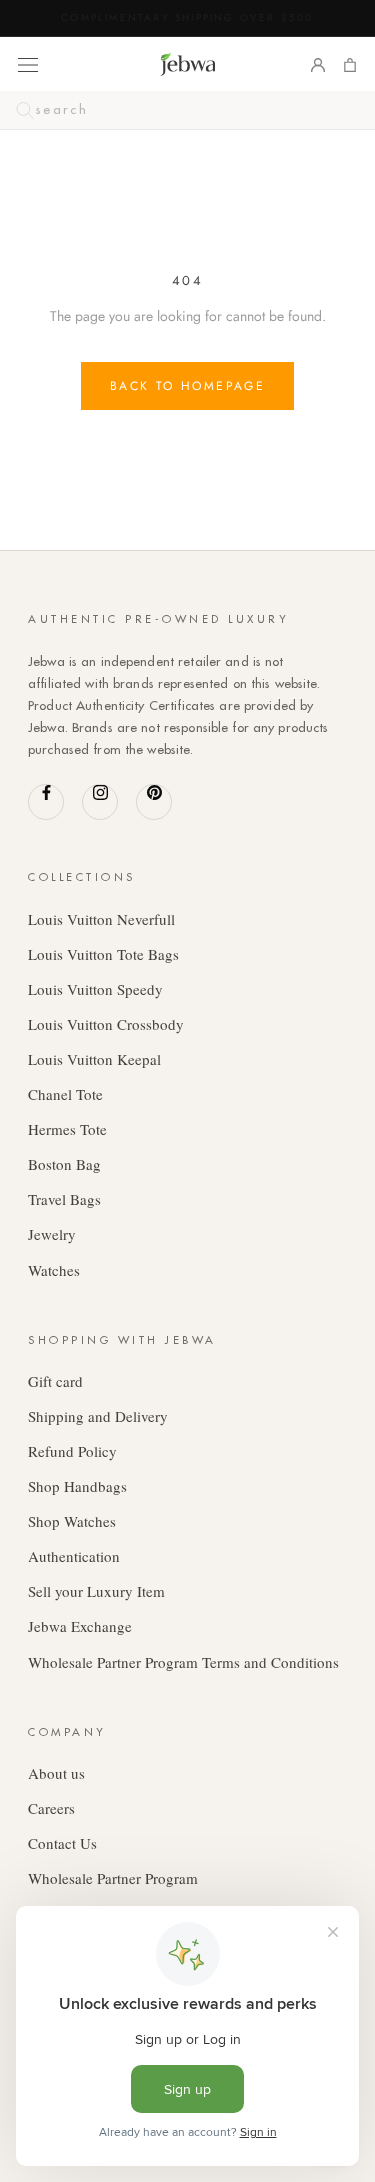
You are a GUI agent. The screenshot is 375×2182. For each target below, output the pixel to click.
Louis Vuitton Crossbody (106, 1024)
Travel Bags (64, 1199)
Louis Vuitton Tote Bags (103, 954)
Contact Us (62, 1843)
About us (56, 1773)
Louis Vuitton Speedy (95, 989)
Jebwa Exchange (80, 1626)
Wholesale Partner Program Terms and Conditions (183, 1662)
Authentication (74, 1556)
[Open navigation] (28, 64)
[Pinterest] (154, 802)
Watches (54, 1270)
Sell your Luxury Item (96, 1591)
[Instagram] (100, 802)
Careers (51, 1808)
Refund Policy (72, 1451)
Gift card (55, 1381)
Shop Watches (72, 1521)
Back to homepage (187, 386)
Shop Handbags (77, 1486)
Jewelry (52, 1234)
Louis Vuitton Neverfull (101, 919)
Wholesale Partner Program (113, 1878)
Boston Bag (64, 1164)
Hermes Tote (67, 1129)
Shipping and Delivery (98, 1416)
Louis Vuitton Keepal (94, 1059)
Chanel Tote (65, 1094)
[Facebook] (46, 802)
